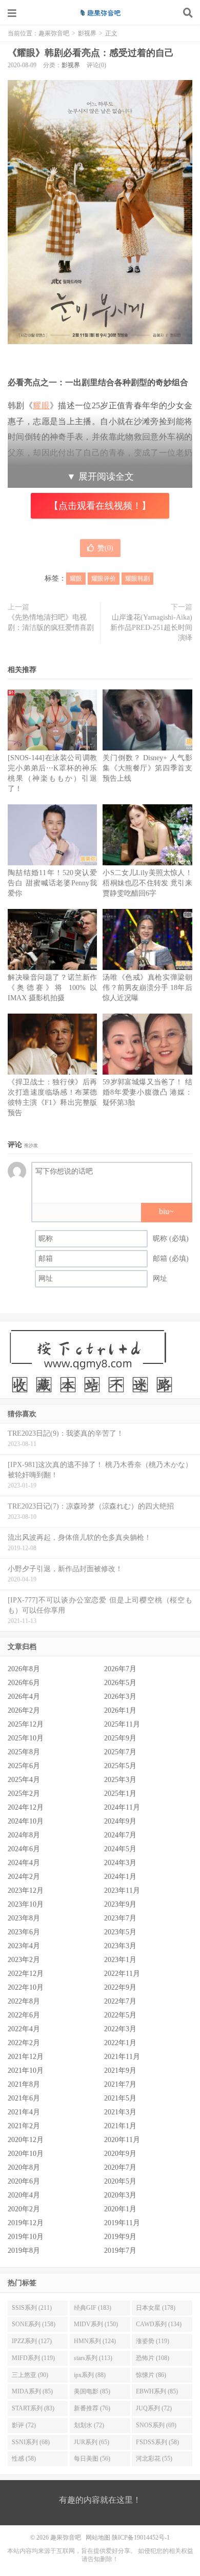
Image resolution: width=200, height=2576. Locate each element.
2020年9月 (120, 2154)
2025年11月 (122, 1724)
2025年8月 (24, 1752)
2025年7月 (120, 1752)
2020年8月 (24, 2167)
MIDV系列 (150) (96, 2324)
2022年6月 (24, 2015)
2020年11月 (122, 2140)
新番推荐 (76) (92, 2408)
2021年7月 (120, 2084)
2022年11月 (122, 1974)
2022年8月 (24, 2001)
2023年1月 (120, 1960)
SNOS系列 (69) (156, 2425)
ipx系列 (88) (90, 2375)
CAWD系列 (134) (159, 2324)
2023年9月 (120, 1904)
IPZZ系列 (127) (32, 2341)
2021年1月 (120, 2126)
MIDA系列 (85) (32, 2391)
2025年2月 (24, 1794)
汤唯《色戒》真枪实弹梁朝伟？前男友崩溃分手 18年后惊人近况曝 (147, 988)
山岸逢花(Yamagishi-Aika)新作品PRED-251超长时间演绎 (151, 628)
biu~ (166, 1211)
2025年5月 (120, 1766)
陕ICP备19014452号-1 (141, 2538)
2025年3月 (120, 1780)
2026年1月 (120, 1710)
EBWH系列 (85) (157, 2391)
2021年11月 (122, 2057)
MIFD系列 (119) (33, 2358)
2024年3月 (120, 1863)
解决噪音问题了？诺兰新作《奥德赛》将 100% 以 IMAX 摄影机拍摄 (52, 988)
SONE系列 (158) (34, 2324)
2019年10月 (26, 2237)
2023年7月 (120, 1918)
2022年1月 (120, 2043)
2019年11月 (122, 2223)
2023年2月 (24, 1960)
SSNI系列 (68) (31, 2442)
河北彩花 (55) (154, 2459)
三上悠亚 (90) (30, 2375)
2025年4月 (24, 1780)
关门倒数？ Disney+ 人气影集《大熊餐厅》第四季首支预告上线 (147, 768)
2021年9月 (120, 2070)
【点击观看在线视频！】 (100, 506)
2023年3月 (120, 1946)
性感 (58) (24, 2459)
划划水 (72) (89, 2425)
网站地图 (98, 2538)
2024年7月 (120, 1835)
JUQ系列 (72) (154, 2408)
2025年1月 (120, 1794)
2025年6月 (24, 1766)
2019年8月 (24, 2251)
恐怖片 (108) (153, 2358)
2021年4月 (24, 2112)
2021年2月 (24, 2126)
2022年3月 (120, 2029)
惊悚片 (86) (151, 2375)
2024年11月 (122, 1807)
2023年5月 (120, 1932)
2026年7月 (120, 1669)
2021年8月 (24, 2084)
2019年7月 (120, 2251)
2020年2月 (24, 2209)
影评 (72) (24, 2425)
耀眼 (41, 405)
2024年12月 (26, 1807)
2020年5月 (120, 2181)
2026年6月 (24, 1683)
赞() (105, 548)
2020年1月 (120, 2209)
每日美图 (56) (92, 2459)
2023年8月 (24, 1918)
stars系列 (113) (93, 2358)
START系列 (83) (33, 2408)
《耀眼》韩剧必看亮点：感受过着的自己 (91, 53)
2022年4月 (24, 2029)
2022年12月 (26, 1974)
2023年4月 (24, 1946)
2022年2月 (24, 2043)
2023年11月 (122, 1890)
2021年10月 (26, 2070)
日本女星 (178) (156, 2308)
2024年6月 (24, 1849)
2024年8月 (24, 1835)
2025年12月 (26, 1724)
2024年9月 (120, 1821)
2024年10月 (26, 1821)
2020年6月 (24, 2181)
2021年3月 (120, 2112)
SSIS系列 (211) (32, 2308)
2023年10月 (26, 1904)
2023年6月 (24, 1932)
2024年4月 (24, 1863)
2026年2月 (24, 1710)
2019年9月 (120, 2237)
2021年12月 (26, 2057)
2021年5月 (120, 2098)
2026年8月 (24, 1669)
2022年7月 (120, 2001)
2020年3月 (120, 2195)
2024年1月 (120, 1877)
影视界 (87, 33)
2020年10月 (26, 2154)
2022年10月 (26, 1987)
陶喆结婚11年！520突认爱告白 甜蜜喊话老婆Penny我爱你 (52, 883)
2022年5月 (120, 2015)
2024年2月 (24, 1877)
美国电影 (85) (92, 2391)
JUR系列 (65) (92, 2442)
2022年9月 (120, 1987)
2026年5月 (120, 1683)
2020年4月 (24, 2195)
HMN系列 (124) (95, 2341)
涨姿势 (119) (153, 2341)
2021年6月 (24, 2098)
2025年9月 (120, 1738)
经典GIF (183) (93, 2308)
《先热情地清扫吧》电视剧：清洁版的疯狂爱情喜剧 (51, 622)
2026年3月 (120, 1697)
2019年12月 (26, 2223)
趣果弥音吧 (100, 13)
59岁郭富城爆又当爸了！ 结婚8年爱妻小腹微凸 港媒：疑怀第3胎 (147, 1092)
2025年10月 (26, 1738)
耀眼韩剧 (137, 579)
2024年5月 (120, 1849)
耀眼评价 (104, 579)
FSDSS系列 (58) (157, 2442)
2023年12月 (26, 1890)
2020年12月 (26, 2140)
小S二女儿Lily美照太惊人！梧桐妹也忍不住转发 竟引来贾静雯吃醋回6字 (147, 883)
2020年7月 (120, 2167)
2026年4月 (24, 1697)
